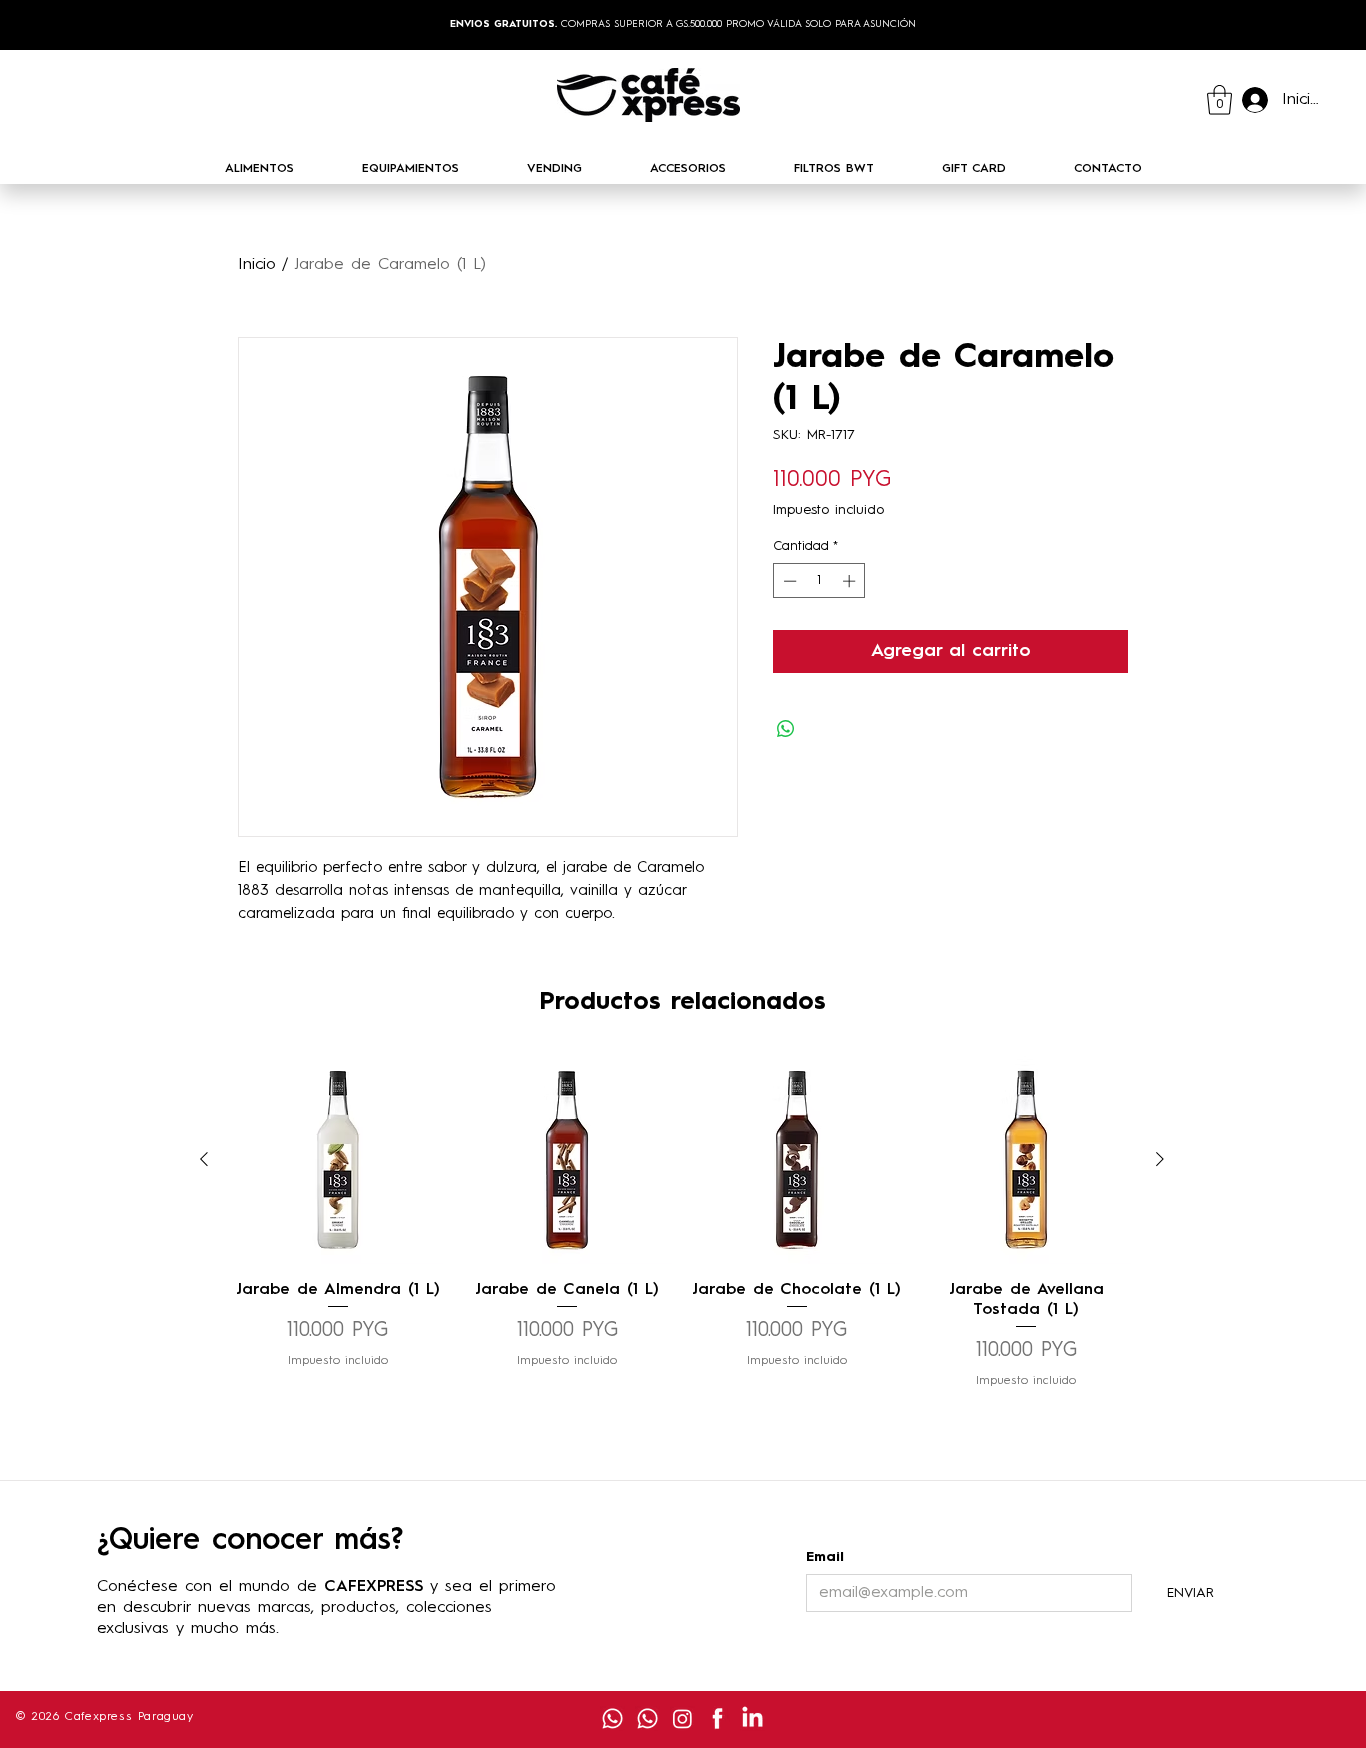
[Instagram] (682, 1718)
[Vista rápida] (338, 1160)
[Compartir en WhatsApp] (786, 729)
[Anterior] (204, 1159)
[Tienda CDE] (647, 1718)
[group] (682, 1222)
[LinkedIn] (752, 1718)
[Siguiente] (1160, 1159)
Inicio (257, 265)
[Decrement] (788, 581)
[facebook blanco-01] (717, 1718)
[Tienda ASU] (612, 1718)
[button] (1219, 100)
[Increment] (851, 581)
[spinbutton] (819, 581)
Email (825, 1557)
